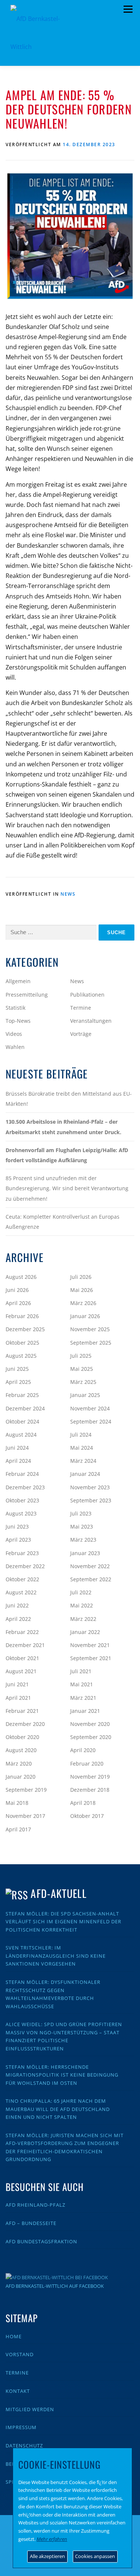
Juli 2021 (81, 1671)
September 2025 (91, 1343)
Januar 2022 (85, 1632)
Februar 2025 (22, 1395)
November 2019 (90, 1777)
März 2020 (19, 1764)
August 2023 (21, 1513)
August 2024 (21, 1435)
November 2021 (90, 1645)
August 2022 (21, 1592)
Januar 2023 (85, 1553)
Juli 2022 (81, 1592)
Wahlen (15, 1047)
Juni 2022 (17, 1605)
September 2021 (91, 1658)
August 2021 (21, 1671)
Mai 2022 (82, 1605)
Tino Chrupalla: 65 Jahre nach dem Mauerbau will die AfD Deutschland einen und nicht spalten (58, 2109)
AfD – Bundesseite (31, 2223)
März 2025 (83, 1382)
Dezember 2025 (25, 1329)
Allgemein (18, 981)
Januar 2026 (85, 1316)
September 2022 (91, 1579)
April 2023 (18, 1540)
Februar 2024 (22, 1474)
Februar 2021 (22, 1711)
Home (14, 2336)
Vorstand (20, 2354)
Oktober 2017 (87, 1816)
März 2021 (83, 1698)
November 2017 (25, 1816)
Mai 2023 (82, 1526)
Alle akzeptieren (47, 2556)
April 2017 (18, 1829)
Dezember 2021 (25, 1645)
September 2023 (91, 1500)
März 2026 (83, 1303)
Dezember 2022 (25, 1566)
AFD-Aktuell (58, 1893)
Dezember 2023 (25, 1487)
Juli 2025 (81, 1356)
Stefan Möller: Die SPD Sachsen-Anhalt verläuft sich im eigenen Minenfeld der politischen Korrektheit (63, 1922)
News (68, 894)
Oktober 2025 (22, 1343)
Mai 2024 (82, 1448)
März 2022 (83, 1619)
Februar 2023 (22, 1553)
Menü (128, 9)
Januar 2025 (85, 1395)
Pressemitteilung (27, 995)
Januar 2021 (85, 1711)
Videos (14, 1034)
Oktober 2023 (22, 1500)
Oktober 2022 (22, 1579)
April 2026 (18, 1303)
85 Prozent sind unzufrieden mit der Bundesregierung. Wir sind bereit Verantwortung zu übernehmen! (67, 1188)
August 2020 (21, 1750)
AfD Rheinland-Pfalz (35, 2205)
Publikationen (87, 995)
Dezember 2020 (25, 1724)
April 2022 (18, 1619)
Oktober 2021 (22, 1658)
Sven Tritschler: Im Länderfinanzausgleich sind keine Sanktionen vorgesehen (56, 1956)
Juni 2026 (17, 1290)
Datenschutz (24, 2446)
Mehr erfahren (52, 2539)
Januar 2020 (21, 1777)
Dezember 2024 (25, 1408)
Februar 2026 (22, 1316)
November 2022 (90, 1566)
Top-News (18, 1021)
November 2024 (90, 1408)
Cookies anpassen (95, 2556)
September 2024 (91, 1421)
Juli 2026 (81, 1277)
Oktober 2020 (22, 1737)
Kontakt (18, 2391)
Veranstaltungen (91, 1021)
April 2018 (83, 1803)
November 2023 (90, 1487)
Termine (81, 1008)
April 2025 (18, 1382)
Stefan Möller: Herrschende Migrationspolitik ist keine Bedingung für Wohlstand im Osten (62, 2075)
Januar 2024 (85, 1474)
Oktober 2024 (22, 1421)
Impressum (21, 2427)
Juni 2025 (17, 1369)
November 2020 (90, 1724)
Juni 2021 (17, 1684)
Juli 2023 (81, 1513)
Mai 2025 (82, 1369)
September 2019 (26, 1790)
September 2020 (91, 1737)
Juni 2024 (17, 1448)
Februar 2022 (22, 1632)
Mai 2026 (82, 1290)
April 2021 (18, 1698)
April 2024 (18, 1461)
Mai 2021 (82, 1684)
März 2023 (83, 1540)
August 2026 (21, 1277)
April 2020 (83, 1750)
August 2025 (21, 1356)
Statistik (15, 1008)
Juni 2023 (17, 1526)
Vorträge (81, 1034)
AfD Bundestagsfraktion (41, 2241)
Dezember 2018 (90, 1790)
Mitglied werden (30, 2409)
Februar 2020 (87, 1764)
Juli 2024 (81, 1435)
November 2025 (90, 1329)
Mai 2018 (17, 1803)
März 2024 (83, 1461)
